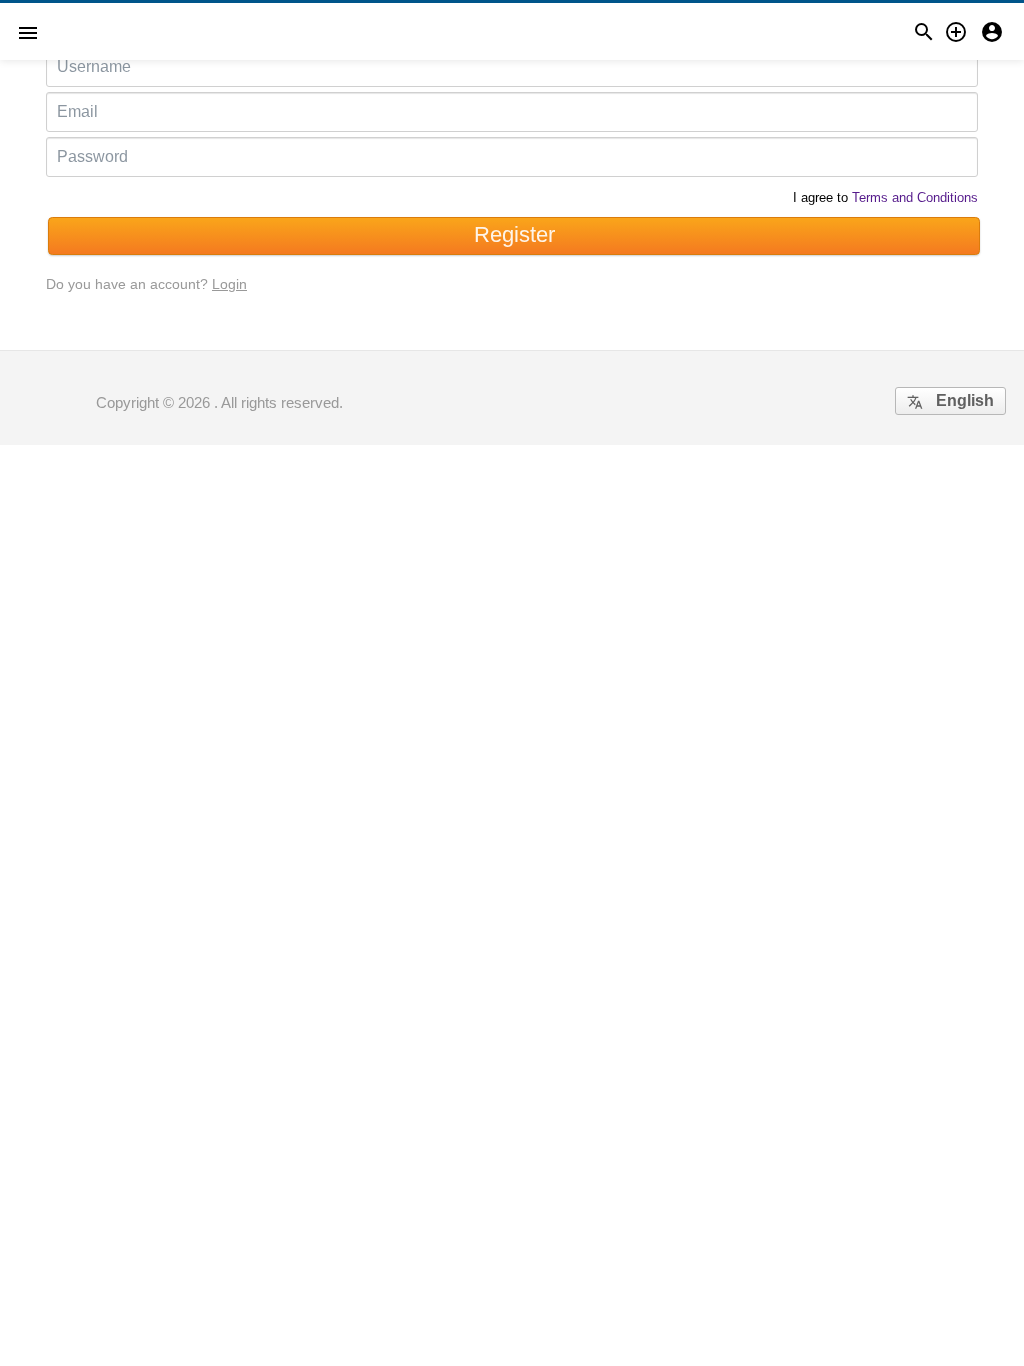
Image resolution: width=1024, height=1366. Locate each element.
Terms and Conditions (915, 197)
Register (514, 234)
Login (229, 284)
